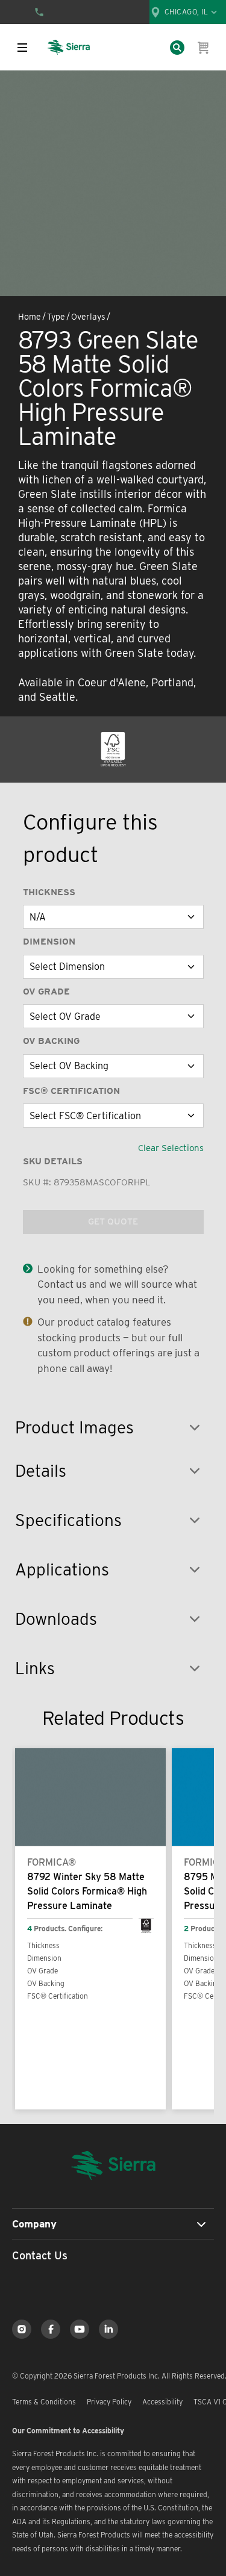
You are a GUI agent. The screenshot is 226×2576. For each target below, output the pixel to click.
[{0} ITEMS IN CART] (204, 48)
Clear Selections (171, 1148)
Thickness (49, 892)
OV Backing (51, 1041)
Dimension (49, 942)
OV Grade (46, 992)
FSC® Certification (71, 1091)
